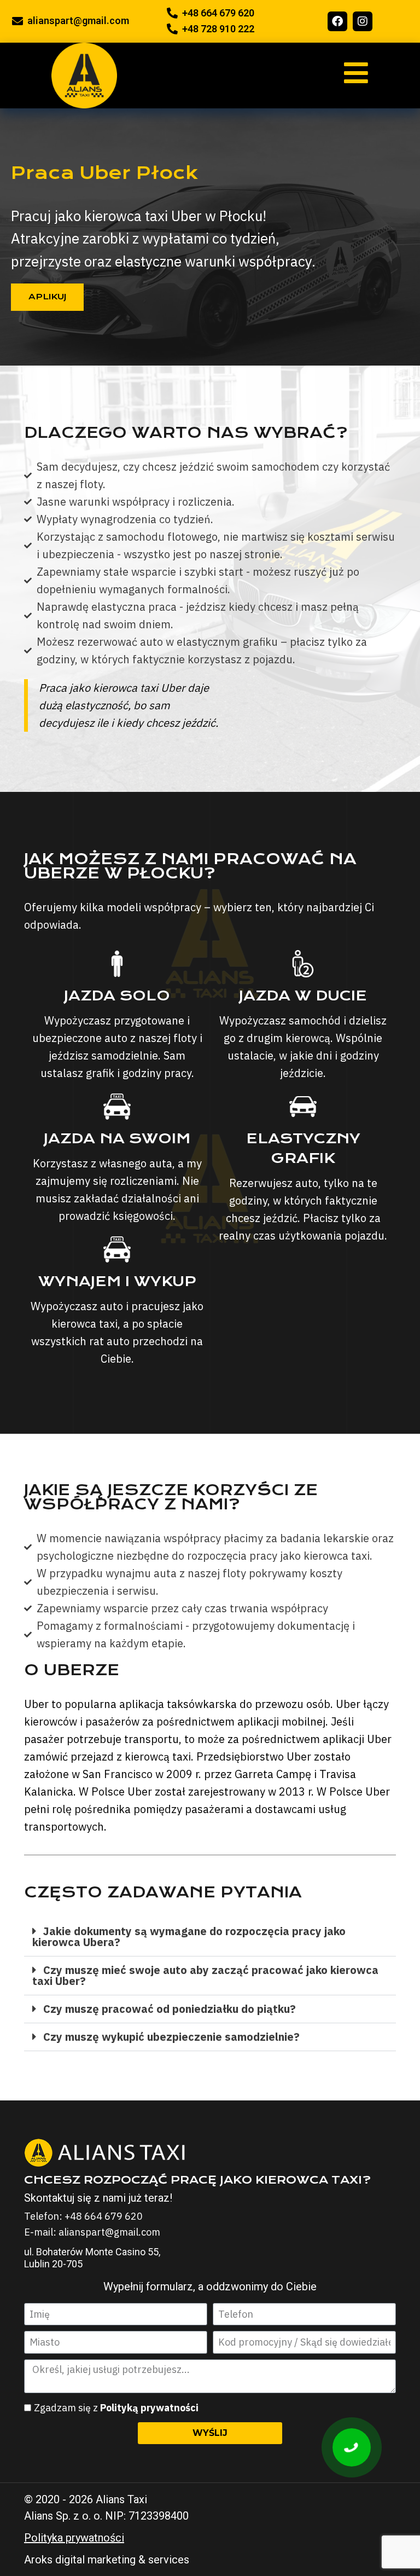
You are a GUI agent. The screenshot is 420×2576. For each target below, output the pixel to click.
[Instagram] (363, 21)
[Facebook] (337, 21)
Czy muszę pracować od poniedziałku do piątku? (170, 2009)
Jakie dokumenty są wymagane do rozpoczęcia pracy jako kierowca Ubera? (189, 1937)
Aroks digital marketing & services (107, 2560)
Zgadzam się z (116, 2408)
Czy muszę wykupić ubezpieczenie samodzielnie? (171, 2037)
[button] (210, 1937)
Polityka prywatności (74, 2538)
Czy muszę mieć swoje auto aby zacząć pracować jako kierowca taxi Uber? (205, 1975)
